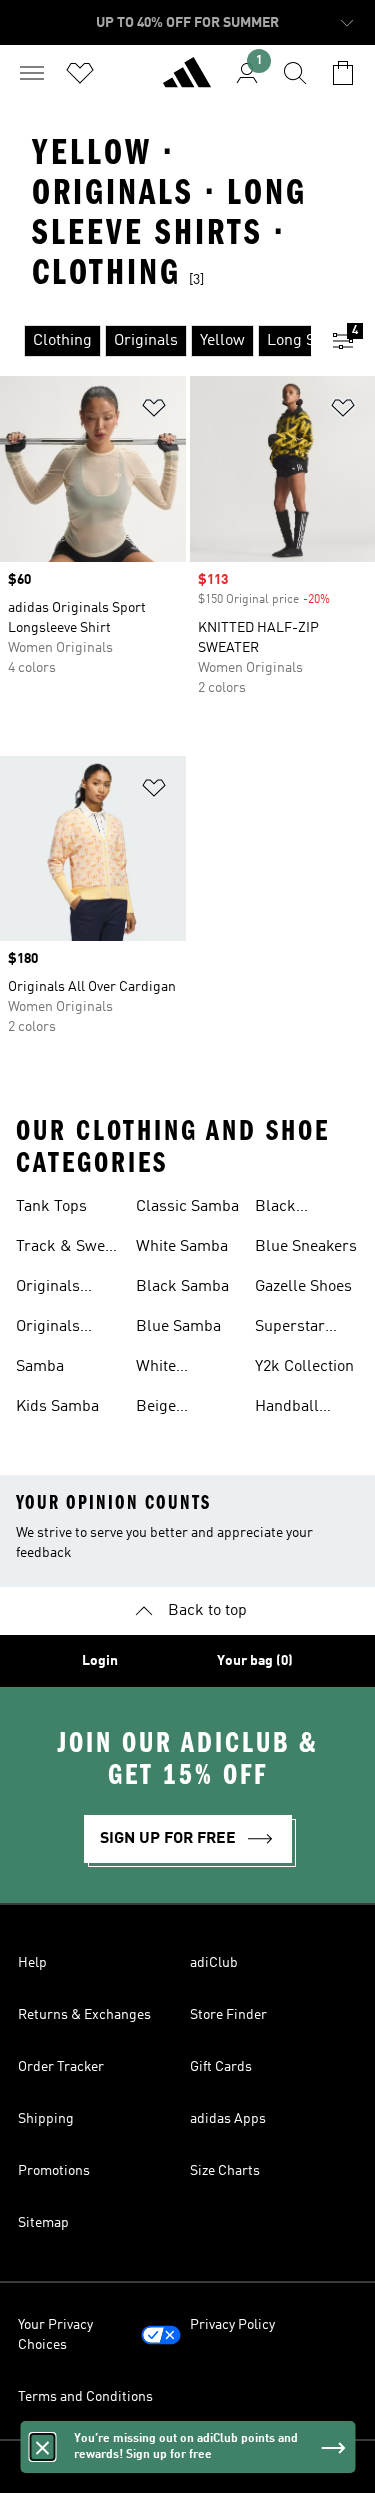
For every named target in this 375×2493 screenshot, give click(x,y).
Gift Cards (221, 2067)
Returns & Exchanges (84, 2015)
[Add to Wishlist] (154, 411)
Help (32, 1963)
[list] (155, 341)
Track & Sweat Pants (67, 1249)
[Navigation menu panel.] (32, 73)
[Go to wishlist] (80, 73)
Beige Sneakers (168, 1409)
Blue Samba (178, 1327)
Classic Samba (187, 1207)
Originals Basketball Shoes (53, 1329)
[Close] (42, 2447)
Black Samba (182, 1287)
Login (100, 1661)
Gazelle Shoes (303, 1287)
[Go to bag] (343, 73)
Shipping (46, 2119)
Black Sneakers (287, 1209)
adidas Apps (228, 2119)
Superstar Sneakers (290, 1329)
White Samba (182, 1247)
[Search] (295, 73)
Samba (40, 1367)
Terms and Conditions (85, 2397)
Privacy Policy (232, 2325)
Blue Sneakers (306, 1247)
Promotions (54, 2171)
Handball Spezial (287, 1409)
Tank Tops (51, 1207)
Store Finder (228, 2015)
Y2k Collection (304, 1367)
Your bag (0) (255, 1661)
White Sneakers (168, 1369)
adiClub (214, 1963)
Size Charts (225, 2171)
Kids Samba (57, 1407)
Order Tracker (61, 2067)
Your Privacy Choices (55, 2335)
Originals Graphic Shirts (66, 1289)
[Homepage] (187, 81)
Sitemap (43, 2223)
